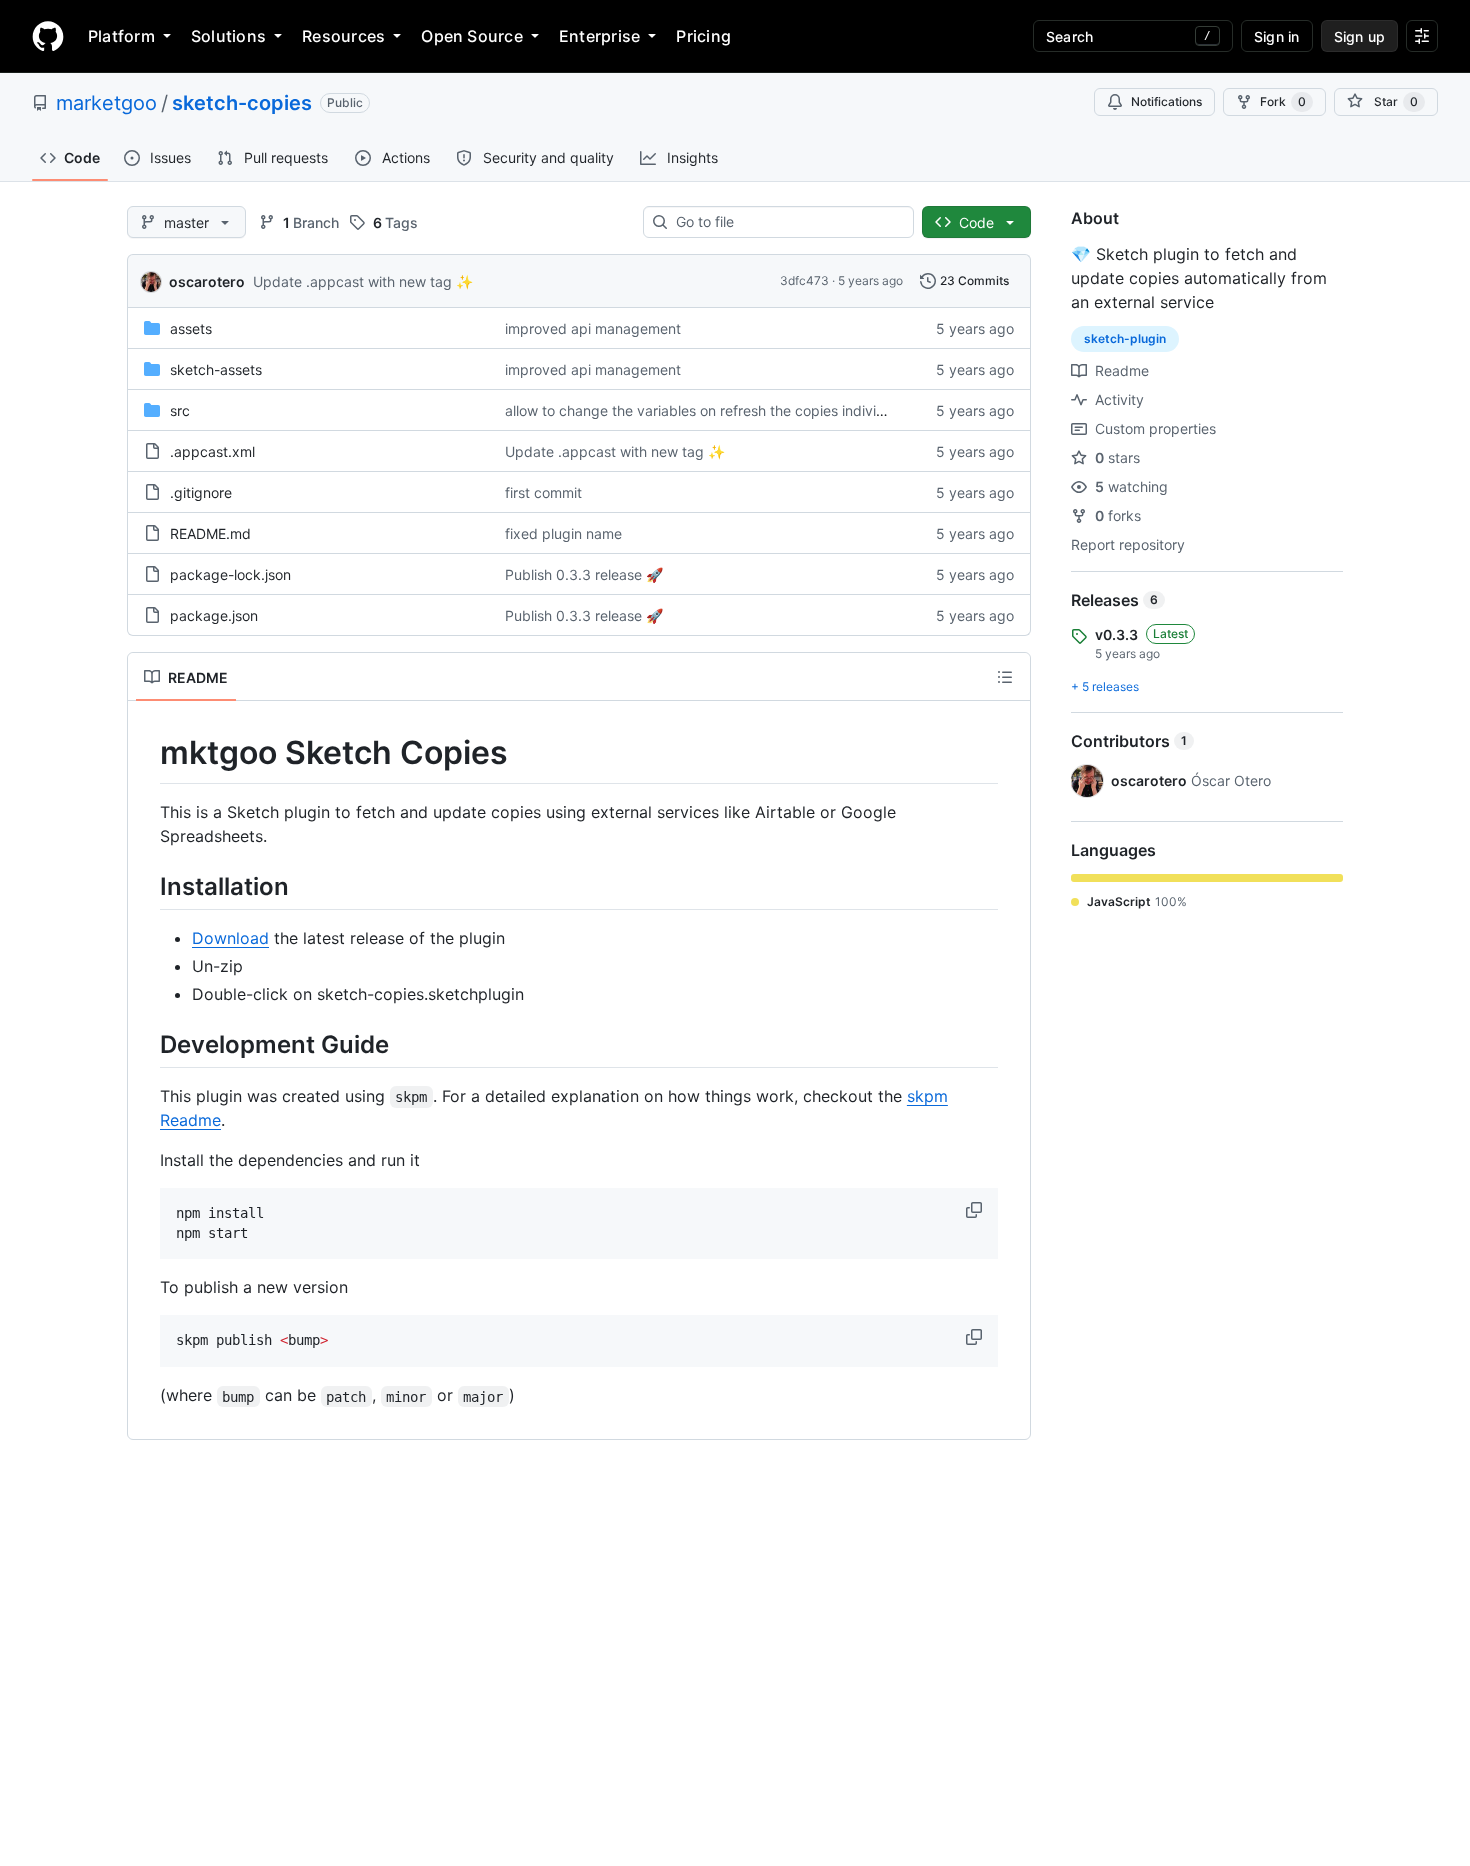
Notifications (1166, 101)
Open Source (472, 36)
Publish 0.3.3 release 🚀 (584, 574)
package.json (214, 615)
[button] (976, 1210)
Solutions (228, 36)
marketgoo (106, 103)
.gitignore (201, 492)
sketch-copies (242, 103)
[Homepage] (48, 36)
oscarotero (207, 281)
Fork (1283, 101)
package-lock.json (230, 574)
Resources (343, 36)
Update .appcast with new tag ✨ (363, 281)
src (180, 410)
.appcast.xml (212, 451)
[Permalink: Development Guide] (146, 1044)
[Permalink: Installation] (146, 886)
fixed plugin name (563, 533)
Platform (121, 36)
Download (230, 938)
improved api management (593, 328)
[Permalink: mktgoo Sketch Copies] (146, 753)
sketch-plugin (1125, 338)
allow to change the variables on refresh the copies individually (710, 410)
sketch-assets (216, 369)
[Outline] (1005, 677)
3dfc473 (804, 280)
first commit (543, 492)
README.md (210, 533)
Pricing (703, 36)
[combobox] (786, 222)
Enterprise (599, 36)
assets (191, 328)
